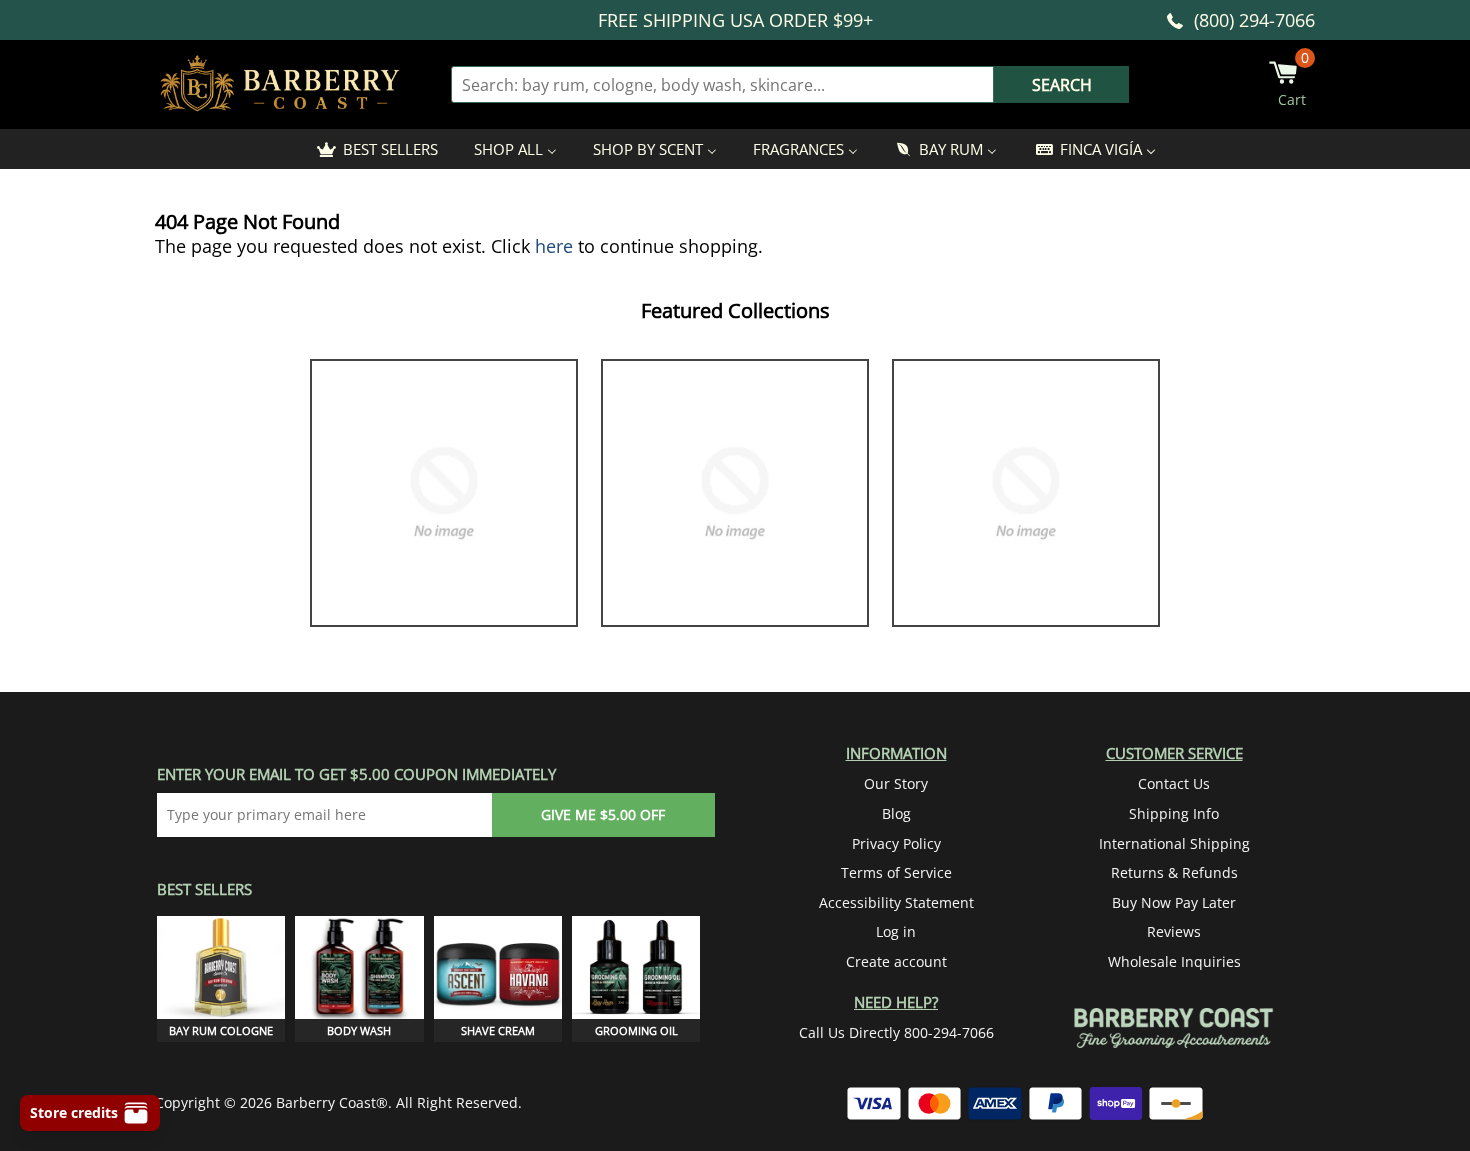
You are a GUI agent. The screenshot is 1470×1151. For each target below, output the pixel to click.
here (554, 246)
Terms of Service (896, 872)
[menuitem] (376, 149)
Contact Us (1174, 783)
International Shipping (1174, 843)
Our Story (896, 783)
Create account (896, 961)
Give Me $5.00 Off (603, 814)
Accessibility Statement (896, 902)
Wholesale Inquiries (1174, 961)
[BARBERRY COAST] (280, 84)
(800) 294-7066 (1254, 20)
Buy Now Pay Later (1174, 902)
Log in (896, 931)
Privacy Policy (896, 843)
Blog (896, 813)
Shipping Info (1174, 813)
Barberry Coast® (332, 1102)
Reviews (1174, 931)
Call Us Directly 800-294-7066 (896, 1032)
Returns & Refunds (1174, 872)
